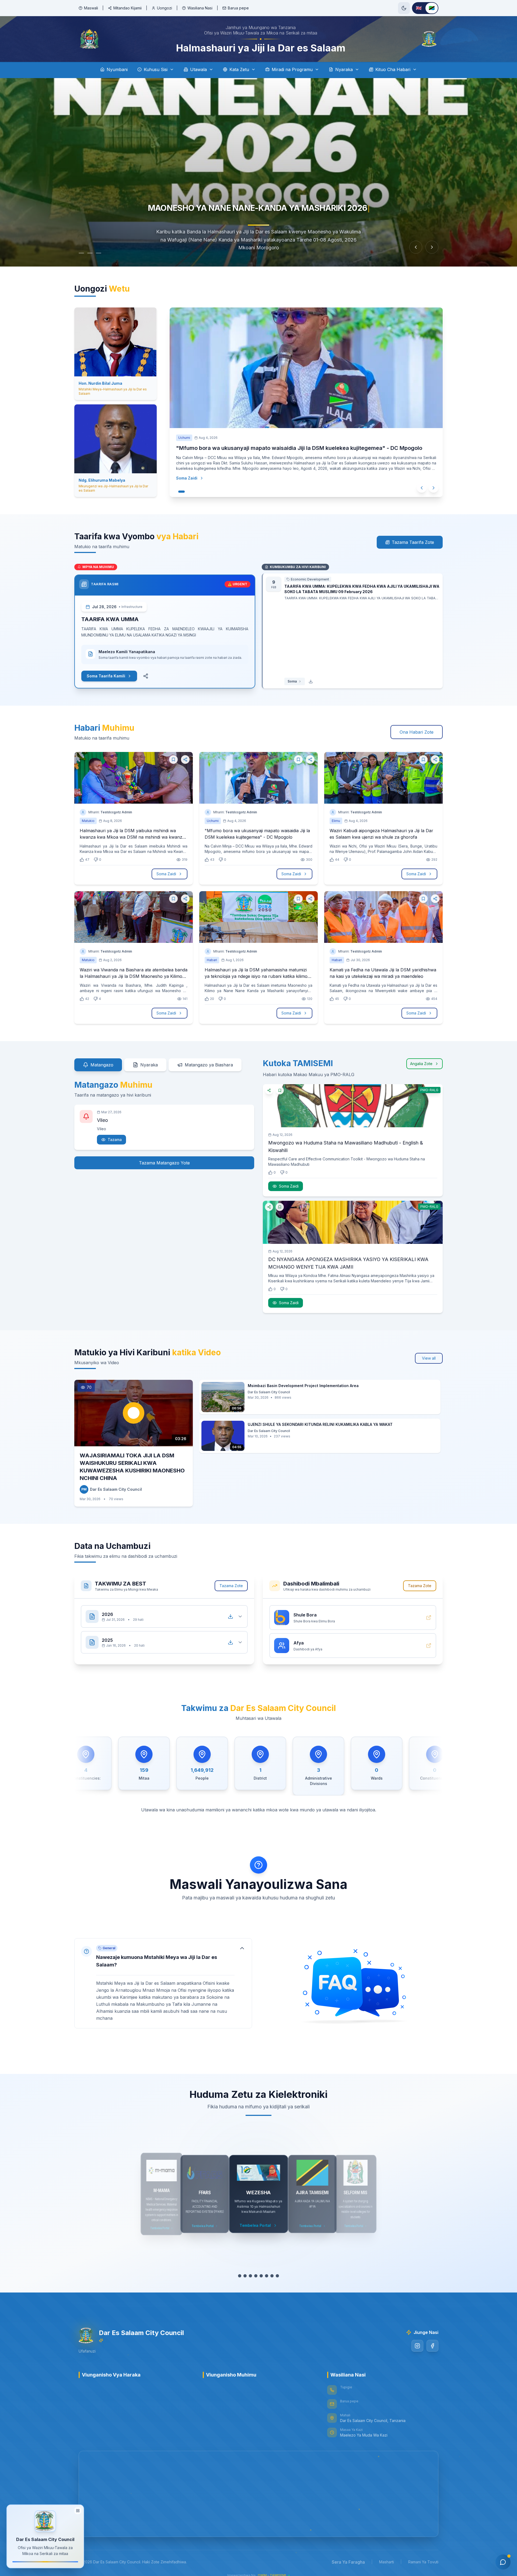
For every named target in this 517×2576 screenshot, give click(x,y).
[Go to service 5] (264, 2276)
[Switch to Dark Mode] (404, 8)
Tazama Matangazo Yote (164, 1163)
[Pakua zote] (230, 1616)
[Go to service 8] (280, 2276)
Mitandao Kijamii (127, 8)
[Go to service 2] (248, 2276)
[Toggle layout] (78, 2510)
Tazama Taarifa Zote (413, 542)
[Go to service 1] (240, 2276)
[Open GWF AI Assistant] (503, 2562)
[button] (163, 1983)
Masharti (387, 2562)
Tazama (115, 1140)
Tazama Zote (231, 1586)
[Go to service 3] (253, 2276)
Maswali (91, 8)
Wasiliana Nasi (200, 8)
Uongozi (165, 8)
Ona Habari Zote (417, 732)
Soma (292, 681)
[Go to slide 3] (104, 253)
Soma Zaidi (187, 486)
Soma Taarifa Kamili (106, 676)
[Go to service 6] (269, 2276)
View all (429, 1358)
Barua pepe (238, 8)
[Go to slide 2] (95, 253)
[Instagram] (417, 2346)
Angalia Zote (421, 1064)
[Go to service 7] (275, 2276)
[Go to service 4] (258, 2276)
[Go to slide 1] (84, 253)
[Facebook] (432, 2346)
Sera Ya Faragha (348, 2562)
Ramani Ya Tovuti (423, 2562)
